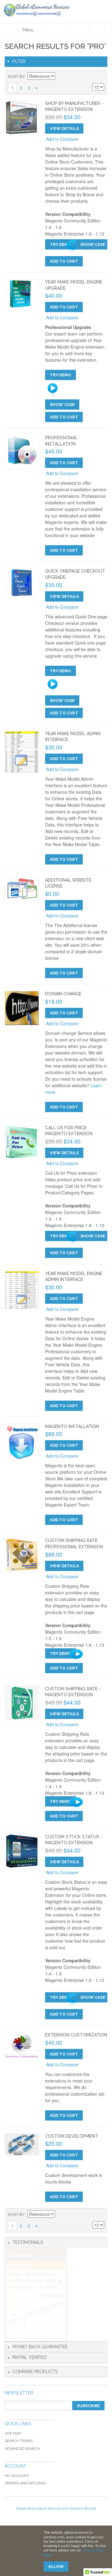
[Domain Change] (22, 1008)
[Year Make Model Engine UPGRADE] (22, 293)
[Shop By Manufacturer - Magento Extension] (22, 118)
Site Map (13, 2433)
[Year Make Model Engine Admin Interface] (22, 1290)
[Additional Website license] (22, 889)
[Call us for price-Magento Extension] (22, 1142)
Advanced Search (22, 2449)
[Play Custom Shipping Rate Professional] (72, 1656)
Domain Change (63, 994)
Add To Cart (64, 261)
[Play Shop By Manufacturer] (69, 247)
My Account (17, 2476)
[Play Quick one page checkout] (76, 686)
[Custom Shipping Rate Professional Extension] (22, 1555)
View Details (64, 129)
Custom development (72, 2136)
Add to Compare (62, 139)
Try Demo (61, 244)
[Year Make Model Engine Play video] (76, 390)
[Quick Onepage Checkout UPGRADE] (22, 583)
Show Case (93, 244)
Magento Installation (72, 1426)
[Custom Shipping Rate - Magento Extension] (22, 1703)
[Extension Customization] (22, 2045)
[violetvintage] (36, 2295)
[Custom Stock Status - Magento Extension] (22, 1851)
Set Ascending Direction (61, 77)
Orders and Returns (25, 2483)
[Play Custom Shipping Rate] (72, 1804)
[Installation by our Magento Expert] (22, 452)
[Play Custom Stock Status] (69, 2000)
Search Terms (19, 2441)
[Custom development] (22, 2145)
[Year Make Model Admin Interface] (22, 752)
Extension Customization (76, 2035)
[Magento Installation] (22, 1442)
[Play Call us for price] (69, 1238)
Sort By (16, 76)
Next (37, 88)
